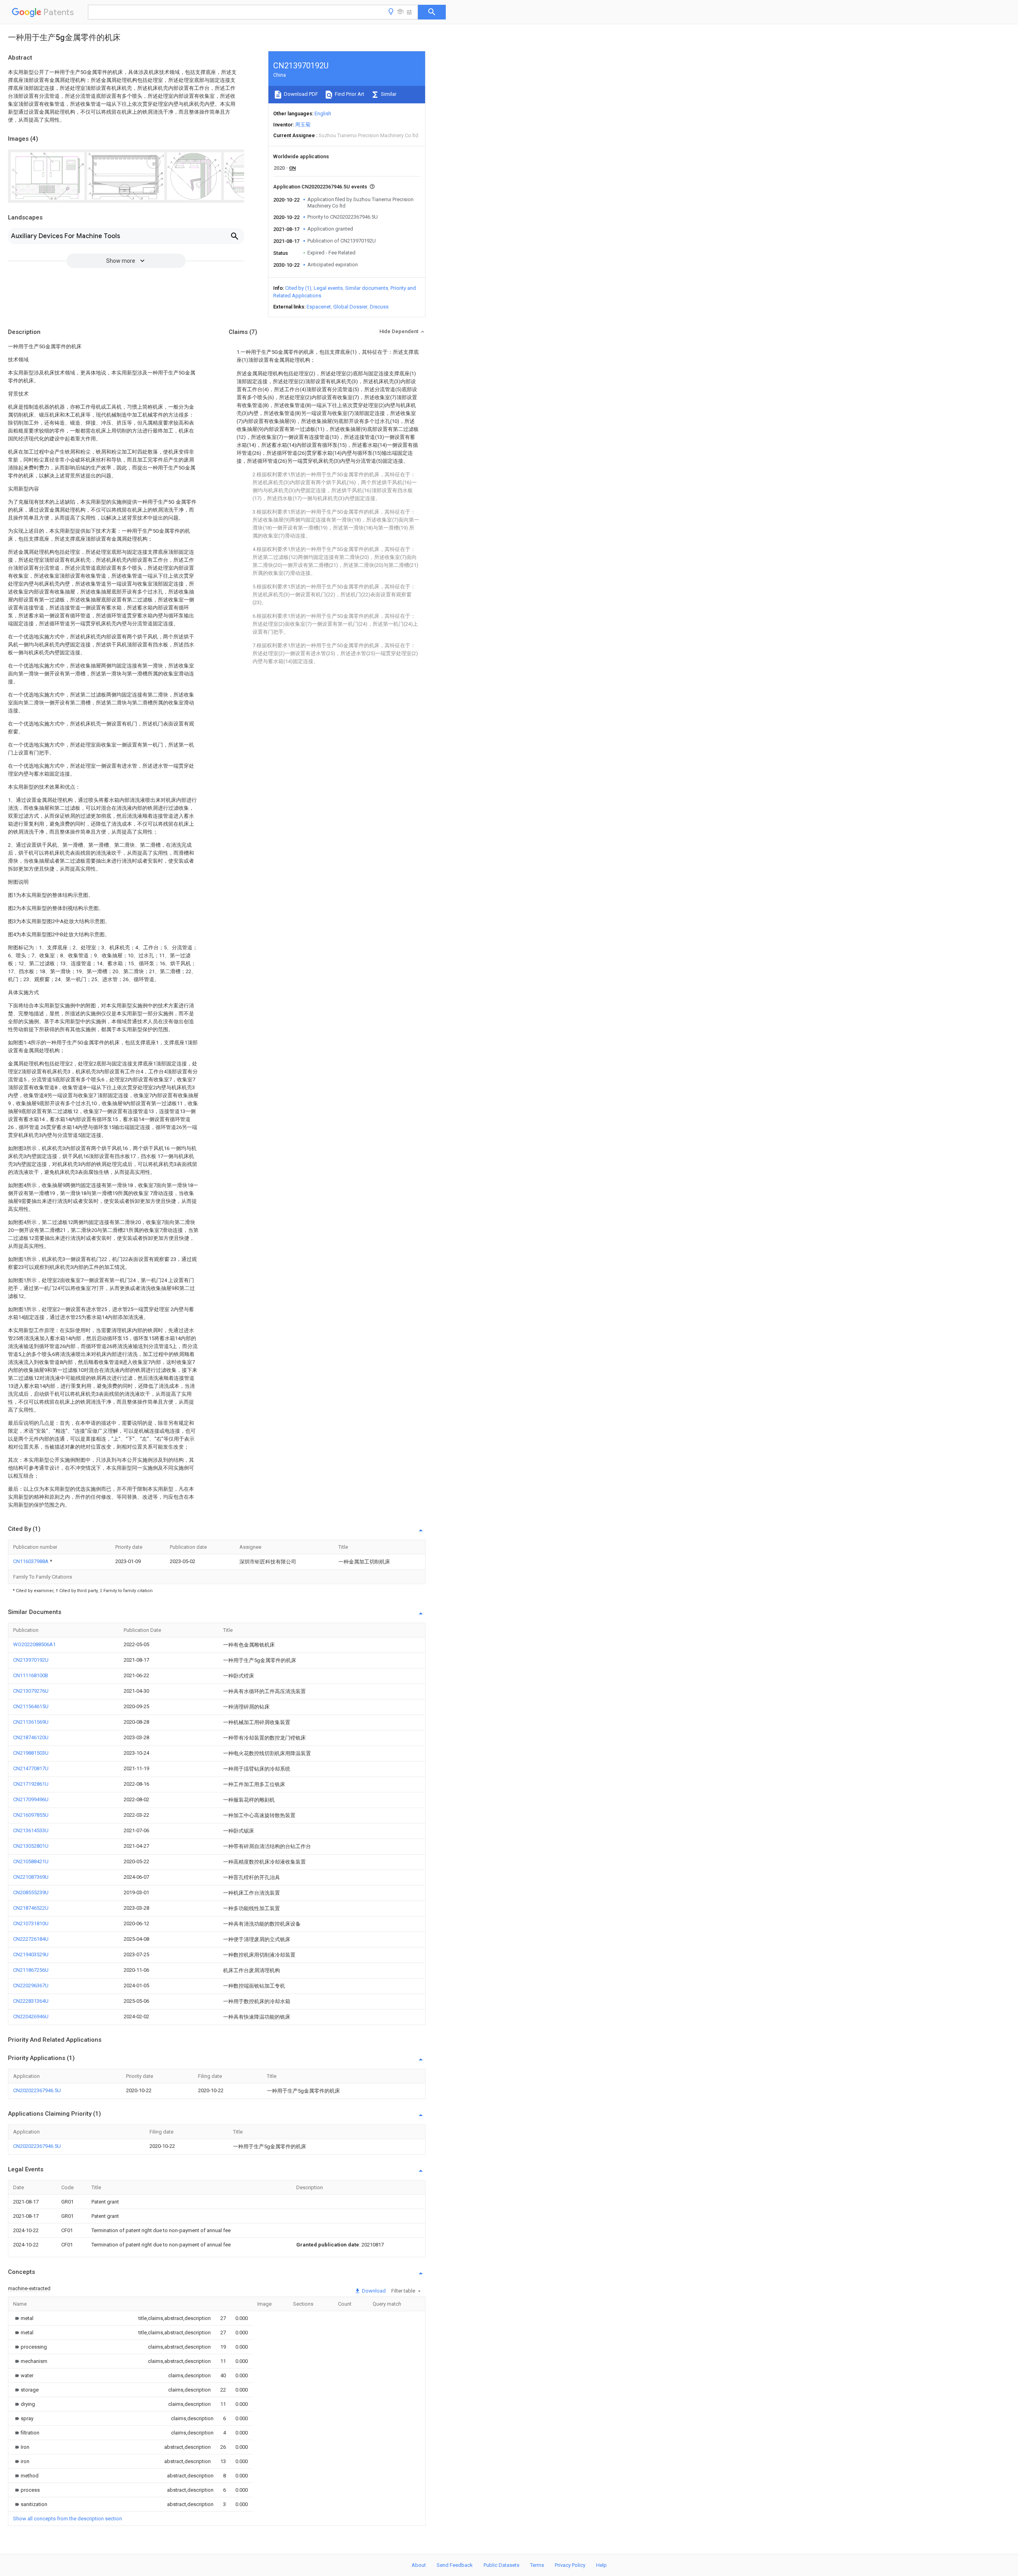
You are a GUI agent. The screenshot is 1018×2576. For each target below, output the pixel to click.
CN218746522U (31, 1908)
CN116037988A (31, 1561)
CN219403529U (31, 1954)
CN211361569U (31, 1722)
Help (601, 2565)
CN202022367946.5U (37, 2090)
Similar (388, 94)
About (419, 2565)
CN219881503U (31, 1753)
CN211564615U (31, 1706)
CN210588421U (31, 1861)
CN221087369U (31, 1877)
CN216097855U (31, 1815)
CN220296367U (31, 1985)
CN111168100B (31, 1675)
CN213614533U (31, 1830)
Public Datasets (501, 2565)
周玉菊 (303, 125)
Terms (537, 2565)
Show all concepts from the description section (68, 2519)
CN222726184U (31, 1939)
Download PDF (300, 94)
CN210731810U (31, 1923)
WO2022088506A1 (34, 1644)
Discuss (379, 307)
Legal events (328, 288)
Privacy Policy (570, 2565)
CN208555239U (31, 1892)
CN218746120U (31, 1737)
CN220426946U (31, 2016)
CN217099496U (31, 1799)
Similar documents (367, 288)
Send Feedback (455, 2565)
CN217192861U (31, 1784)
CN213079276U (31, 1691)
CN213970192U (31, 1660)
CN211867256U (31, 1970)
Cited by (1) (298, 288)
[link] (23, 2318)
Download (373, 2291)
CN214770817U (31, 1768)
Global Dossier (350, 307)
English (323, 113)
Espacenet (319, 307)
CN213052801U (31, 1846)
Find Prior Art (349, 94)
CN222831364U (31, 2001)
